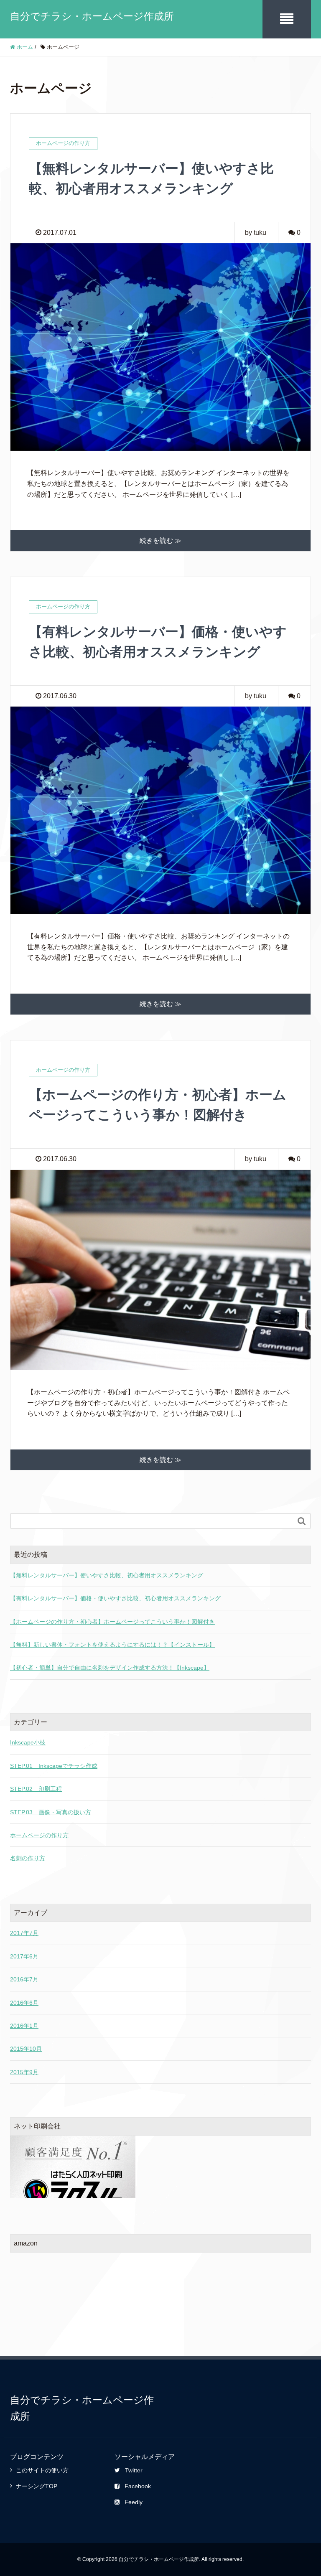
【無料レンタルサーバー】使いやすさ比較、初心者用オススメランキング (107, 1575)
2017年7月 (24, 1933)
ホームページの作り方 (39, 1835)
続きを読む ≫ (160, 540)
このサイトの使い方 (42, 2470)
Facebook (138, 2486)
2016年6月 (24, 2003)
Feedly (134, 2502)
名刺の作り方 (28, 1858)
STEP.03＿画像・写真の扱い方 (51, 1812)
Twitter (134, 2470)
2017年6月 (24, 1956)
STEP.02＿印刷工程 (36, 1789)
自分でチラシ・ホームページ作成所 (92, 16)
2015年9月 (24, 2072)
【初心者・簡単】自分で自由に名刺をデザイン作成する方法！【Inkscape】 (110, 1668)
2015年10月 (26, 2049)
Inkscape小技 (28, 1742)
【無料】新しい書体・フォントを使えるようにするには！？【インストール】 (112, 1645)
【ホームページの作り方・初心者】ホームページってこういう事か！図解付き (112, 1622)
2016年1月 (24, 2026)
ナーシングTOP (37, 2486)
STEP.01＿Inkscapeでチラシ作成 (54, 1766)
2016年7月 (24, 1979)
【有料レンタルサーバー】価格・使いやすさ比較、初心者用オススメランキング (115, 1598)
